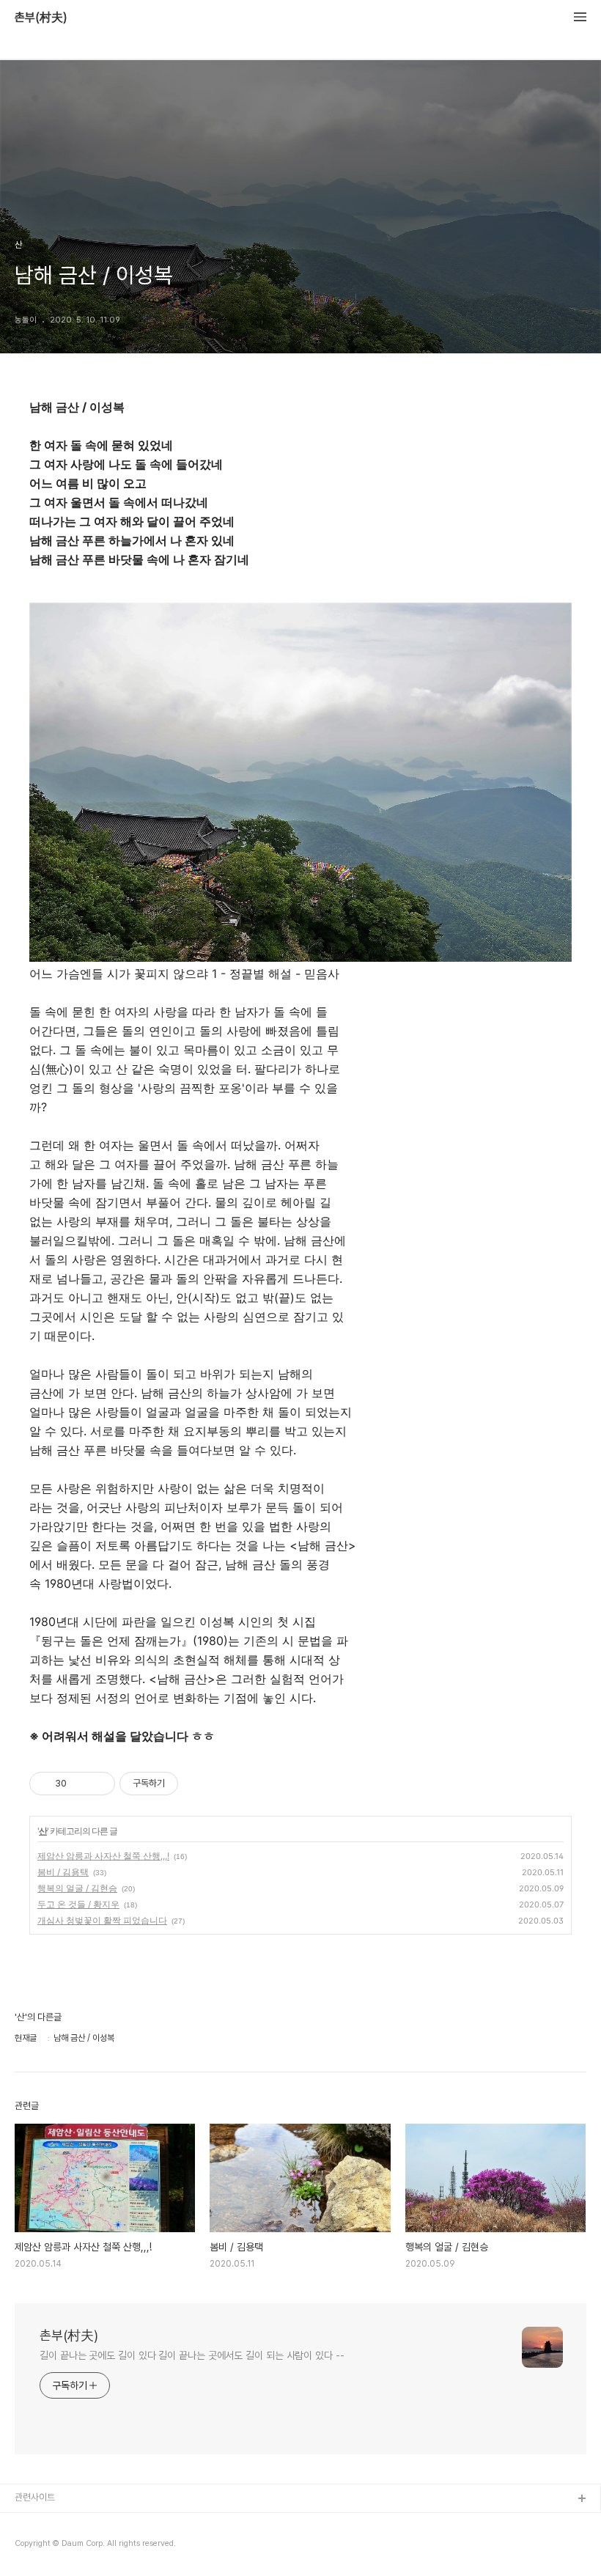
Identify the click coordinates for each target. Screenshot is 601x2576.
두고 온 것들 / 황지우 (78, 1904)
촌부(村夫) (41, 18)
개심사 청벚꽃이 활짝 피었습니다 (102, 1920)
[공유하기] (80, 1784)
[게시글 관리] (99, 1784)
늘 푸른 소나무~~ (48, 2523)
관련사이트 (35, 2497)
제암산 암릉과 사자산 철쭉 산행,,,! (103, 1856)
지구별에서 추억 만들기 (58, 2546)
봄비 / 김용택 (63, 1872)
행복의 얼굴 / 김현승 (77, 1888)
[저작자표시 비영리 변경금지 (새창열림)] (198, 1784)
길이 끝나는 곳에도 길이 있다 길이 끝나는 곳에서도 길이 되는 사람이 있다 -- (192, 2355)
